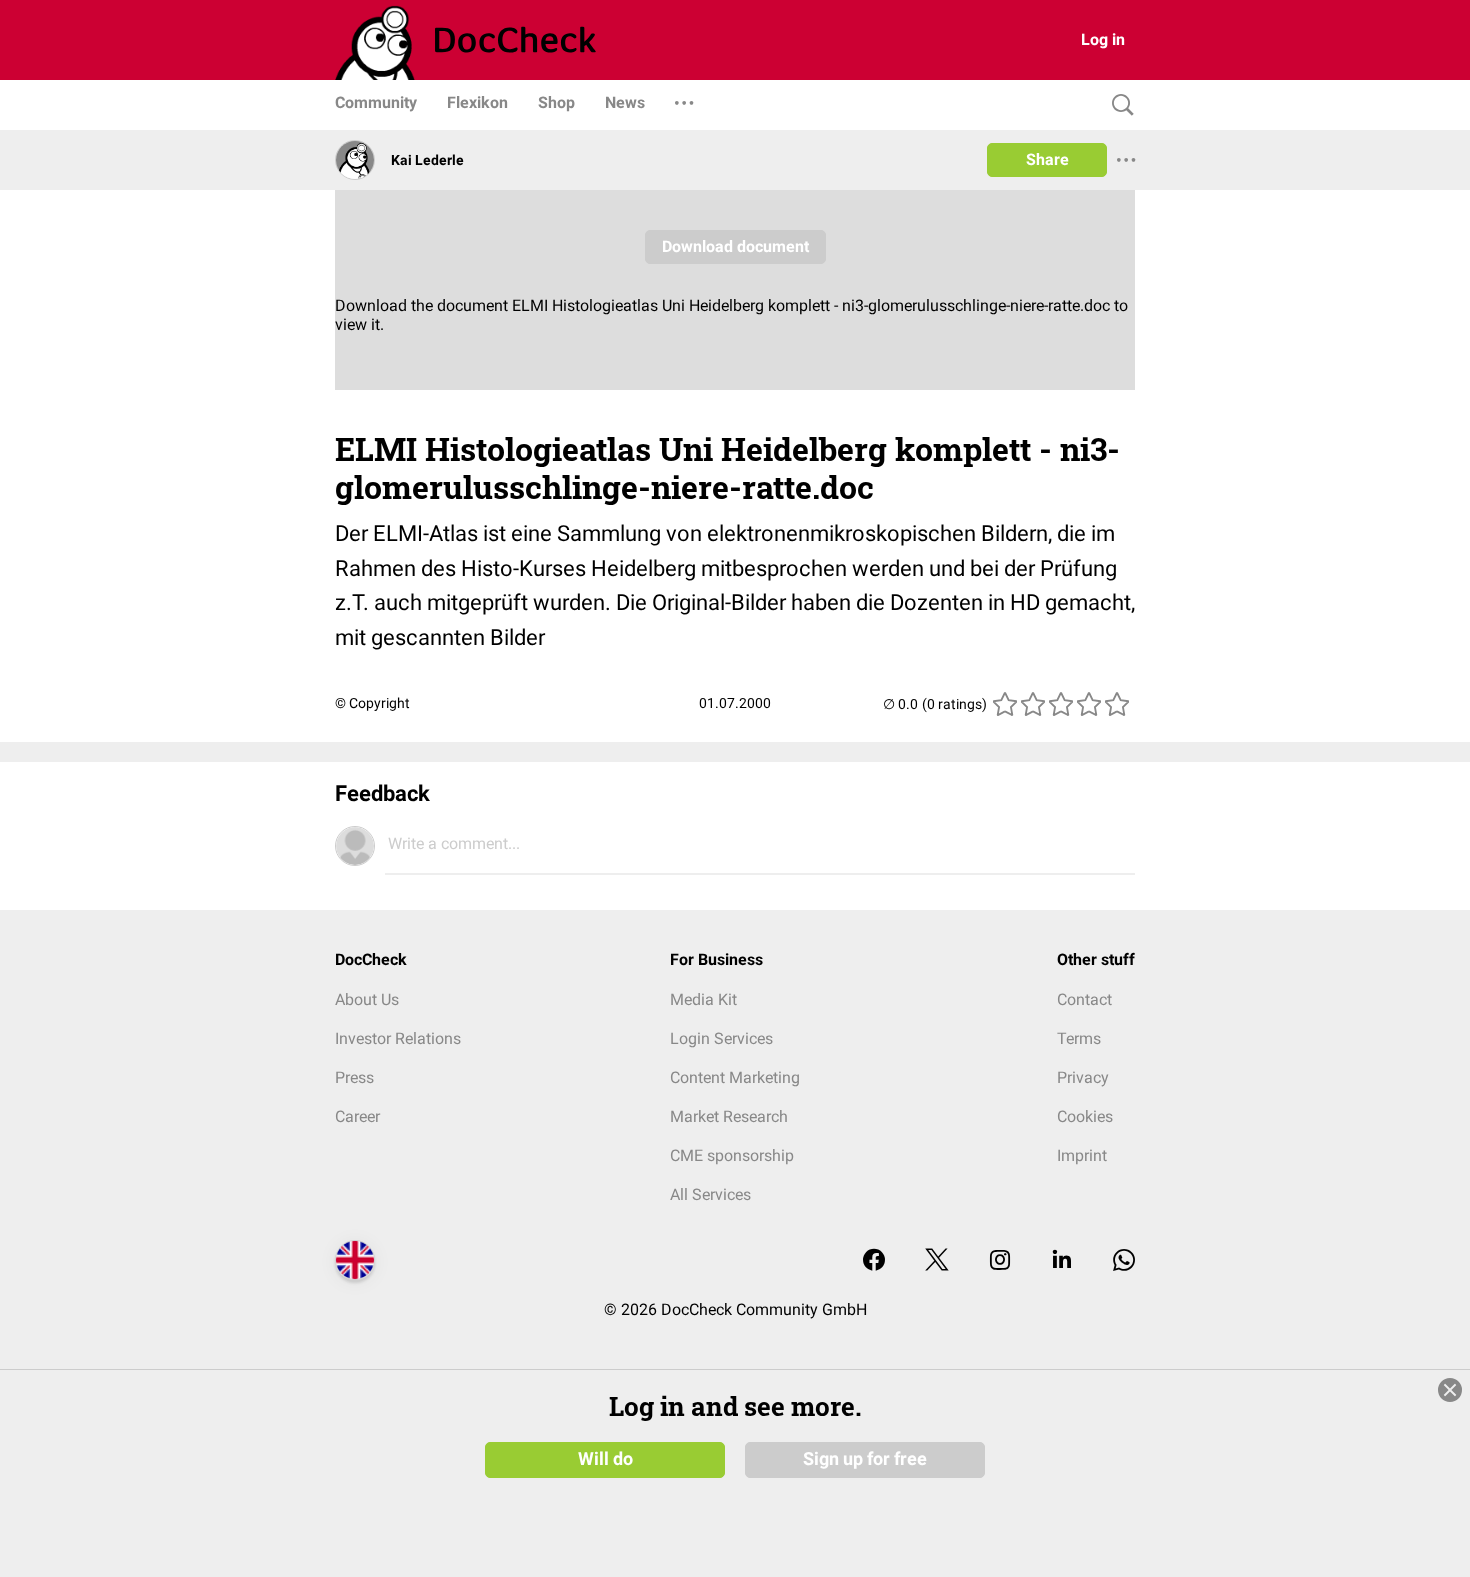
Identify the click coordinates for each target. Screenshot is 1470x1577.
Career (357, 1116)
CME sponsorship (732, 1155)
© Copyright (372, 703)
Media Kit (703, 999)
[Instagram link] (1000, 1261)
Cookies (1085, 1116)
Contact (1084, 999)
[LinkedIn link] (1062, 1261)
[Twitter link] (937, 1261)
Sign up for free (865, 1459)
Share (1047, 159)
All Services (710, 1194)
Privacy (1083, 1077)
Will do (605, 1459)
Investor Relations (398, 1038)
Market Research (729, 1116)
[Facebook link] (874, 1261)
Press (354, 1077)
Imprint (1082, 1155)
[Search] (1118, 105)
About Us (367, 999)
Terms (1079, 1038)
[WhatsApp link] (1124, 1261)
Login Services (721, 1038)
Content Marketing (735, 1077)
